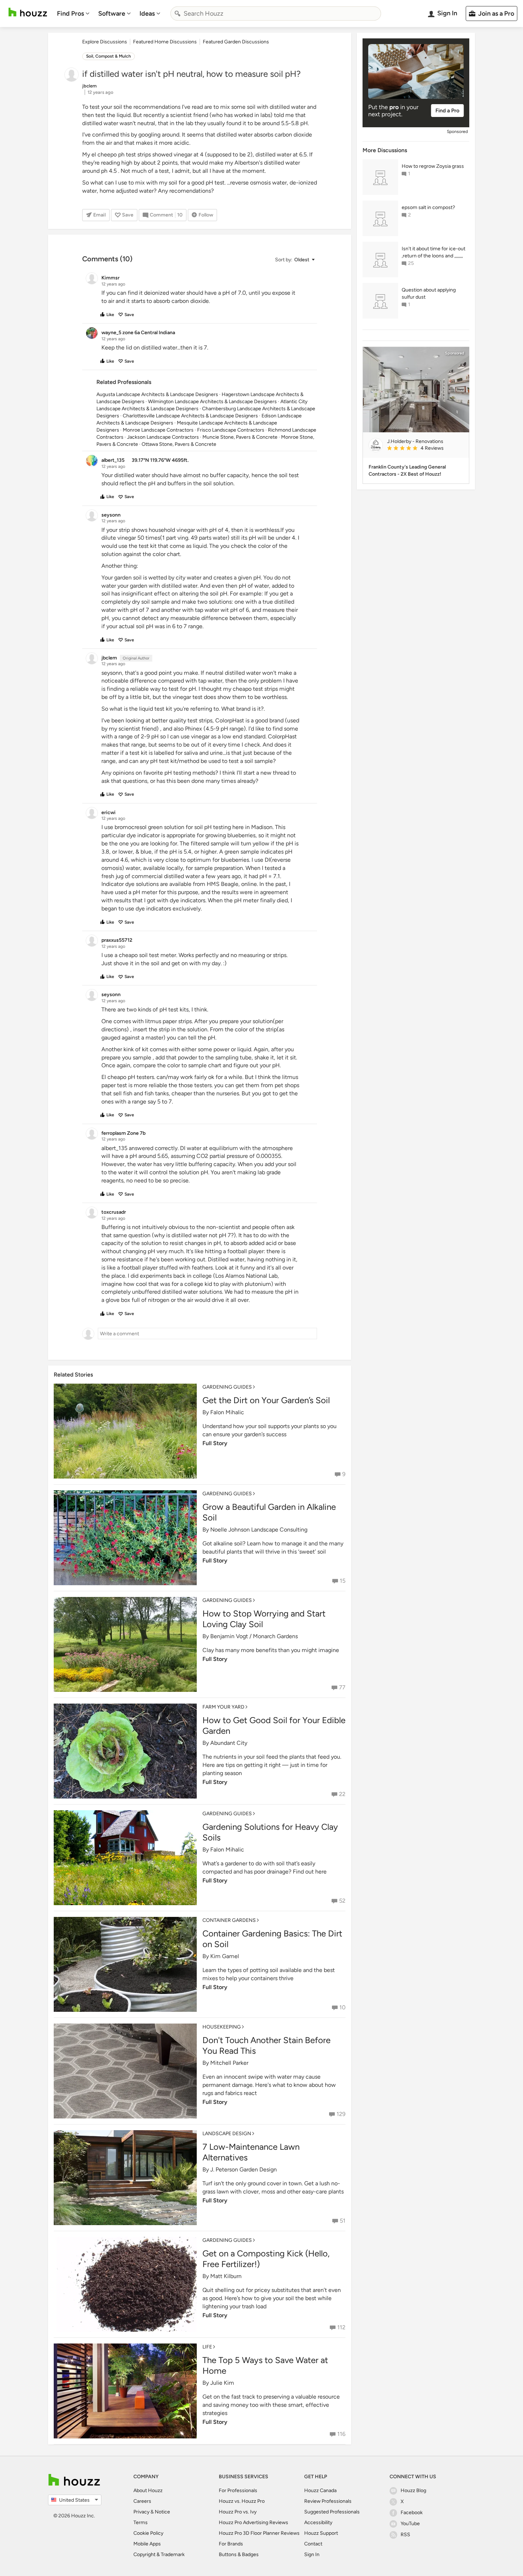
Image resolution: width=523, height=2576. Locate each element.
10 (342, 2007)
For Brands (231, 2544)
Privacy (141, 2512)
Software (112, 14)
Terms (141, 2522)
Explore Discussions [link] (105, 42)
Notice (162, 2512)
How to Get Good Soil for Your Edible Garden (274, 1725)
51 (343, 2221)
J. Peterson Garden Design (244, 2169)
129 (341, 2114)
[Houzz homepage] (28, 12)
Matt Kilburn (226, 2276)
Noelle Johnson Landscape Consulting (259, 1530)
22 (342, 1794)
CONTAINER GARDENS (229, 1920)
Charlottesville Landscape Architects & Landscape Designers (190, 416)
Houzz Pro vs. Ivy (238, 2512)
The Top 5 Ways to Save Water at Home (265, 2365)
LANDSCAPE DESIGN (227, 2134)
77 (342, 1687)
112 (341, 2327)
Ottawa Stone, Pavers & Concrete (179, 444)
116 (341, 2434)
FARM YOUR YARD (223, 1707)
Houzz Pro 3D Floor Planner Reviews (259, 2533)
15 (343, 1581)
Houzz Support (321, 2533)
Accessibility (318, 2522)
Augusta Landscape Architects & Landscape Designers (157, 394)
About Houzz (148, 2491)
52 (342, 1901)
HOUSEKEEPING (222, 2027)
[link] (425, 449)
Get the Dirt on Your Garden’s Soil (266, 1400)
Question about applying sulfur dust (429, 293)
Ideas (147, 14)
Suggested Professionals (332, 2512)
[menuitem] (73, 14)
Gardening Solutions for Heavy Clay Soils (270, 1832)
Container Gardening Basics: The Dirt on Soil (272, 1939)
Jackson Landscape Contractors (163, 437)
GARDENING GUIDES (227, 1387)
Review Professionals (328, 2501)
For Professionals (238, 2491)
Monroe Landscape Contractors (158, 430)
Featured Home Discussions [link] (165, 42)
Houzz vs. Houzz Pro (242, 2501)
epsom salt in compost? (428, 207)
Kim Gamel (225, 1956)
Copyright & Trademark (159, 2554)
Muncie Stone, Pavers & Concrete (240, 437)
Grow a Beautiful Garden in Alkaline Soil (269, 1512)
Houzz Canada (320, 2491)
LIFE (207, 2347)
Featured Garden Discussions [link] (236, 42)
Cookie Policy (148, 2533)
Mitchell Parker (229, 2063)
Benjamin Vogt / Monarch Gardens (254, 1636)
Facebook (412, 2513)
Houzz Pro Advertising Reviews (253, 2522)
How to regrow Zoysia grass (433, 166)
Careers (142, 2501)
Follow (206, 215)
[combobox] (276, 14)
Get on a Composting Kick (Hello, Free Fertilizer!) (266, 2259)
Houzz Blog (413, 2491)
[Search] (178, 14)
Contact (313, 2544)
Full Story (215, 1443)
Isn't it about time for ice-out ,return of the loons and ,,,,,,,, (434, 252)
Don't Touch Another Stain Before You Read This (266, 2045)
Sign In (312, 2554)
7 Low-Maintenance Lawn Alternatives (251, 2152)
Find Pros (70, 14)
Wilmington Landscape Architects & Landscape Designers (212, 402)
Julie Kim (222, 2383)
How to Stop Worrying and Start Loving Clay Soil (264, 1619)
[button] (295, 260)
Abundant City (229, 1743)
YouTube (410, 2524)
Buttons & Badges (239, 2554)
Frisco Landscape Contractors (231, 430)
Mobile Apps (147, 2544)
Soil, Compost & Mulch (109, 56)
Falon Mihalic (227, 1412)
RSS (405, 2535)
